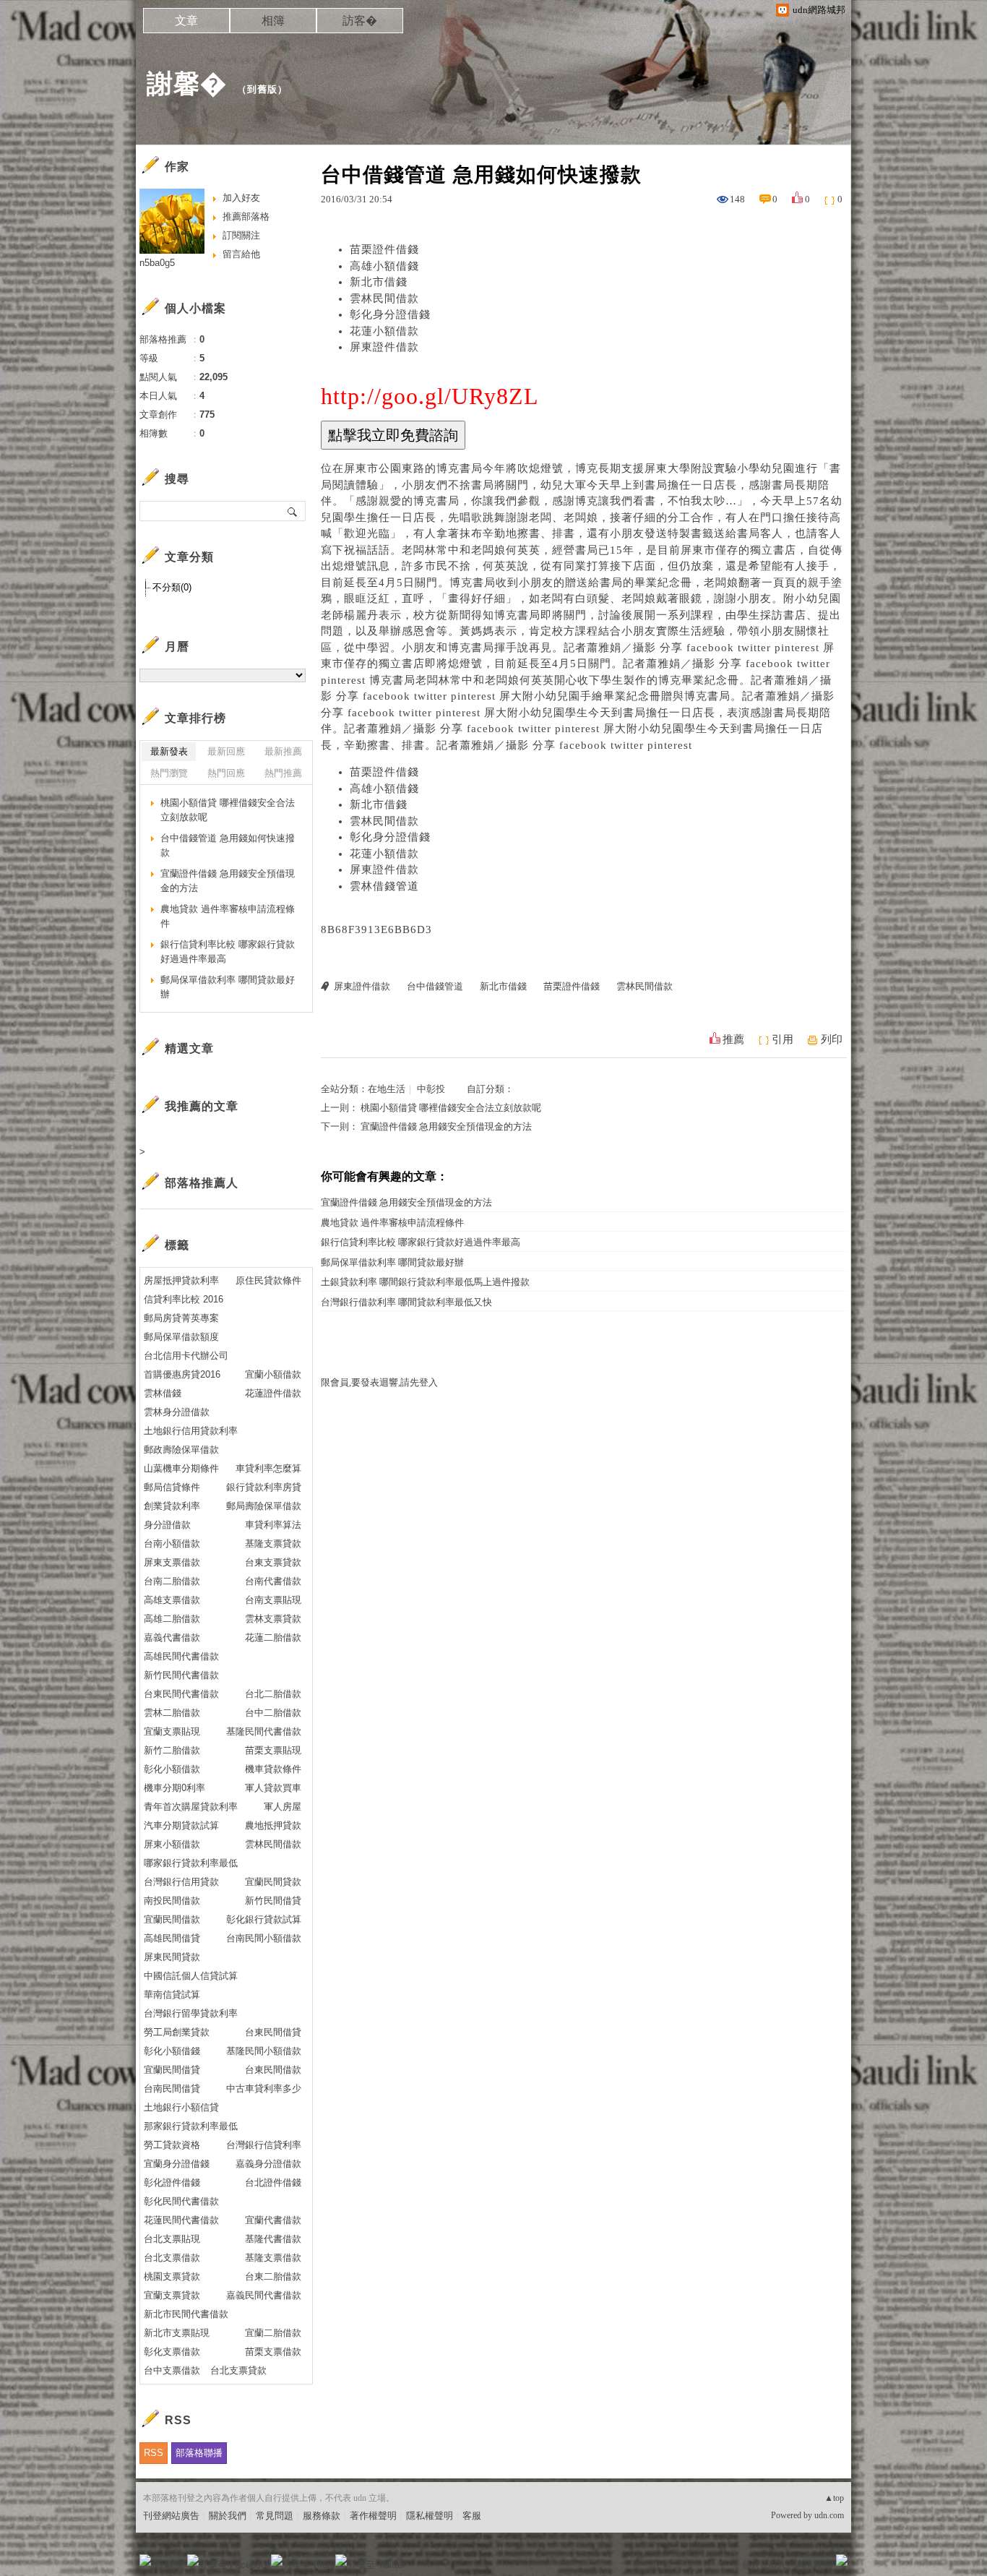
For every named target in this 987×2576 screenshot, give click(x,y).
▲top (834, 2498)
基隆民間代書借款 (264, 1731)
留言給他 (241, 254)
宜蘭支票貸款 (172, 2295)
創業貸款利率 (172, 1506)
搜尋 (293, 511)
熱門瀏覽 (169, 773)
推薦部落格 (246, 216)
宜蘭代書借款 (273, 2220)
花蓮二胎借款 (273, 1637)
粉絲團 (169, 2565)
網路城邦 (813, 2565)
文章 (186, 21)
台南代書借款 (273, 1581)
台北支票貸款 (238, 2370)
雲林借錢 (163, 1393)
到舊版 (262, 89)
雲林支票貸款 (273, 1619)
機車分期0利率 (174, 1788)
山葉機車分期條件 (181, 1468)
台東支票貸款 (273, 1562)
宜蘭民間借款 (172, 1919)
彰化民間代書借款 (181, 2201)
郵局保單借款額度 (181, 1337)
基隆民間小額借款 (264, 2051)
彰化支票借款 (172, 2352)
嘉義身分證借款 (268, 2164)
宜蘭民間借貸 (172, 2070)
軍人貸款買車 (273, 1788)
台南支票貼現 (273, 1600)
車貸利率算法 (273, 1525)
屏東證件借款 (384, 347)
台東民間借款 (273, 2070)
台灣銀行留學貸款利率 (191, 2013)
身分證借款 (167, 1525)
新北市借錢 (379, 282)
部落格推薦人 (202, 1183)
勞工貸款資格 (172, 2145)
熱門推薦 (283, 773)
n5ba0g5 (157, 263)
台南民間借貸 (172, 2088)
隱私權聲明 (430, 2516)
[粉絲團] (145, 2560)
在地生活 (387, 1089)
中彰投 (431, 1089)
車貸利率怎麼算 (268, 1468)
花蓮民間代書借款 (181, 2220)
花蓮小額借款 (384, 331)
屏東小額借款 (172, 1844)
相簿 (273, 21)
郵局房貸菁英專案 (181, 1318)
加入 (777, 2565)
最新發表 (169, 751)
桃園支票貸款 (172, 2276)
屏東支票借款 (172, 1562)
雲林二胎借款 (172, 1713)
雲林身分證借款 (177, 1412)
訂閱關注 (241, 235)
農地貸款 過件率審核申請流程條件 (392, 1223)
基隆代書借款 (273, 2239)
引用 (783, 1039)
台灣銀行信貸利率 (264, 2145)
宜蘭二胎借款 (273, 2333)
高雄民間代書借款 (181, 1656)
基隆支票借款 (273, 2258)
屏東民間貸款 (172, 1957)
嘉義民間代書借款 (264, 2295)
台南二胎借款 (172, 1581)
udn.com (829, 2515)
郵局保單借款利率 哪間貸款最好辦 (392, 1262)
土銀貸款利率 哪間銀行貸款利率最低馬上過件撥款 (425, 1282)
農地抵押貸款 (273, 1825)
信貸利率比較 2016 (184, 1299)
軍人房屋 (283, 1807)
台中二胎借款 (273, 1713)
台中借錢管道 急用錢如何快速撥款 (228, 845)
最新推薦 (283, 751)
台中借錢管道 (435, 986)
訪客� (360, 21)
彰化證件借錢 (172, 2182)
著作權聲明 (373, 2516)
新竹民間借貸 (273, 1901)
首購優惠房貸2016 (182, 1374)
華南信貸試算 (172, 1995)
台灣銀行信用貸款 (181, 1882)
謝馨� (187, 83)
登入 (751, 2565)
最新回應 (226, 751)
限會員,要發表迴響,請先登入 (379, 1382)
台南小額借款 (172, 1544)
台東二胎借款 (273, 2276)
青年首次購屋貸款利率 (191, 1807)
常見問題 (275, 2516)
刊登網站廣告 (171, 2516)
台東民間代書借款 (181, 1694)
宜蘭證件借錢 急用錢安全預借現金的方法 (446, 1126)
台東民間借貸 (273, 2032)
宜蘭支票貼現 (172, 1731)
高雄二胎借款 (172, 1619)
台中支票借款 (172, 2370)
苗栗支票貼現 (273, 1750)
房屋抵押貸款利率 (181, 1280)
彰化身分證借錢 (390, 314)
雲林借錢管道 (384, 886)
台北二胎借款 (273, 1694)
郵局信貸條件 (172, 1487)
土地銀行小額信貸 (181, 2107)
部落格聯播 (199, 2453)
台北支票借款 (172, 2258)
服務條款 (322, 2516)
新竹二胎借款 (172, 1750)
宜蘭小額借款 (273, 1374)
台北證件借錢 (273, 2182)
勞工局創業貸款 (177, 2032)
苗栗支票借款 (273, 2352)
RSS (154, 2453)
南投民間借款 (172, 1901)
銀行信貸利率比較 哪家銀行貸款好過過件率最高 (421, 1242)
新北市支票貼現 (177, 2333)
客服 (472, 2516)
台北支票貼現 (172, 2239)
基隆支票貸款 (273, 1544)
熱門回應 (226, 773)
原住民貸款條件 (268, 1280)
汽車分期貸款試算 (181, 1825)
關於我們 (228, 2516)
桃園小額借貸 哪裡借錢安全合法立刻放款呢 (451, 1108)
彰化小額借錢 (172, 2051)
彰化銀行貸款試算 (264, 1919)
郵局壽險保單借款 (264, 1506)
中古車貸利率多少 (264, 2088)
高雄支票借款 (172, 1600)
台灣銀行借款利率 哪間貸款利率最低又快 (406, 1302)
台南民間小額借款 (264, 1938)
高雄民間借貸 (172, 1938)
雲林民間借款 (384, 299)
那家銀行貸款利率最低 (191, 2126)
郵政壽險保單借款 (181, 1450)
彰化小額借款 (172, 1769)
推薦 (733, 1039)
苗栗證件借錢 (384, 249)
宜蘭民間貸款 (273, 1882)
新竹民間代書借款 (181, 1675)
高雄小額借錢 (384, 266)
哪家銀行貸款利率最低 (191, 1863)
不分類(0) (172, 587)
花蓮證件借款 (273, 1393)
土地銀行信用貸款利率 (191, 1431)
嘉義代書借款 (172, 1637)
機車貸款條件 (273, 1769)
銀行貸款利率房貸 (264, 1487)
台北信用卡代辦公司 (186, 1356)
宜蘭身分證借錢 (177, 2164)
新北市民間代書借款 (186, 2314)
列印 (832, 1039)
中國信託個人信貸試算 (191, 1976)
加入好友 (241, 198)
